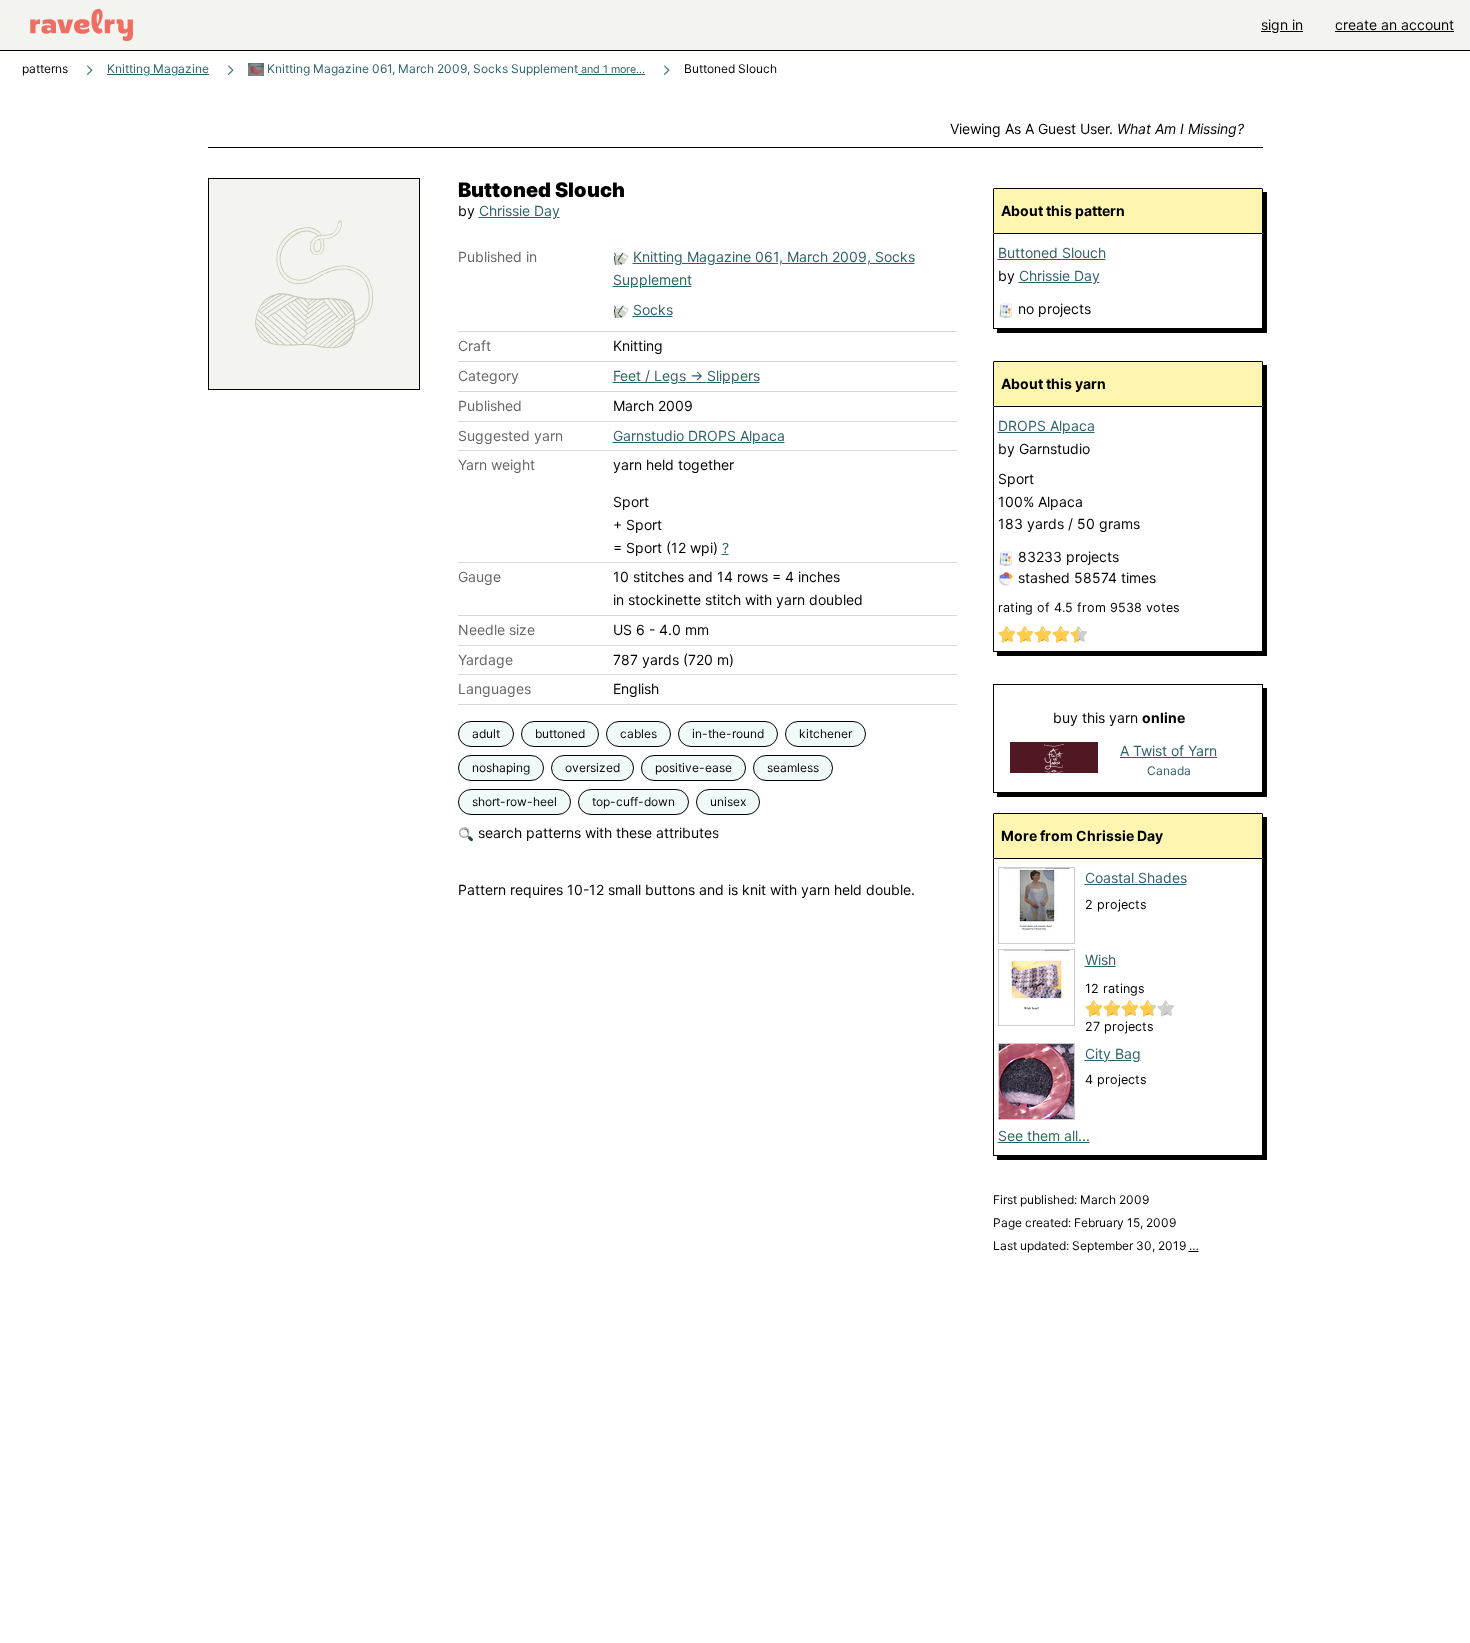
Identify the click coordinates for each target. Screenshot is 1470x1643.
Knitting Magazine (158, 68)
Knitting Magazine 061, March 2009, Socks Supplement (454, 68)
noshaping (501, 767)
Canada (1169, 770)
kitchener (825, 733)
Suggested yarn (510, 435)
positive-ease (693, 767)
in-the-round (728, 733)
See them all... (1044, 1135)
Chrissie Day (519, 210)
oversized (592, 767)
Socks (653, 309)
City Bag (1113, 1053)
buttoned (560, 733)
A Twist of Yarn (1168, 750)
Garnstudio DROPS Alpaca (699, 435)
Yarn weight (496, 464)
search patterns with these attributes (596, 832)
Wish (1100, 959)
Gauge (479, 576)
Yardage (485, 659)
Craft (474, 345)
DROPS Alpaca (1046, 425)
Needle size (496, 629)
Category (488, 375)
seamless (793, 767)
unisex (728, 801)
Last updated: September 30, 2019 (1096, 1245)
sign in (1282, 24)
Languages (494, 688)
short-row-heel (514, 801)
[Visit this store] (1054, 759)
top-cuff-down (633, 801)
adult (486, 733)
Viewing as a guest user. (1097, 128)
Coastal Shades (1136, 877)
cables (638, 733)
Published (490, 405)
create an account (1394, 24)
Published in (497, 256)
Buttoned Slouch (1052, 252)
